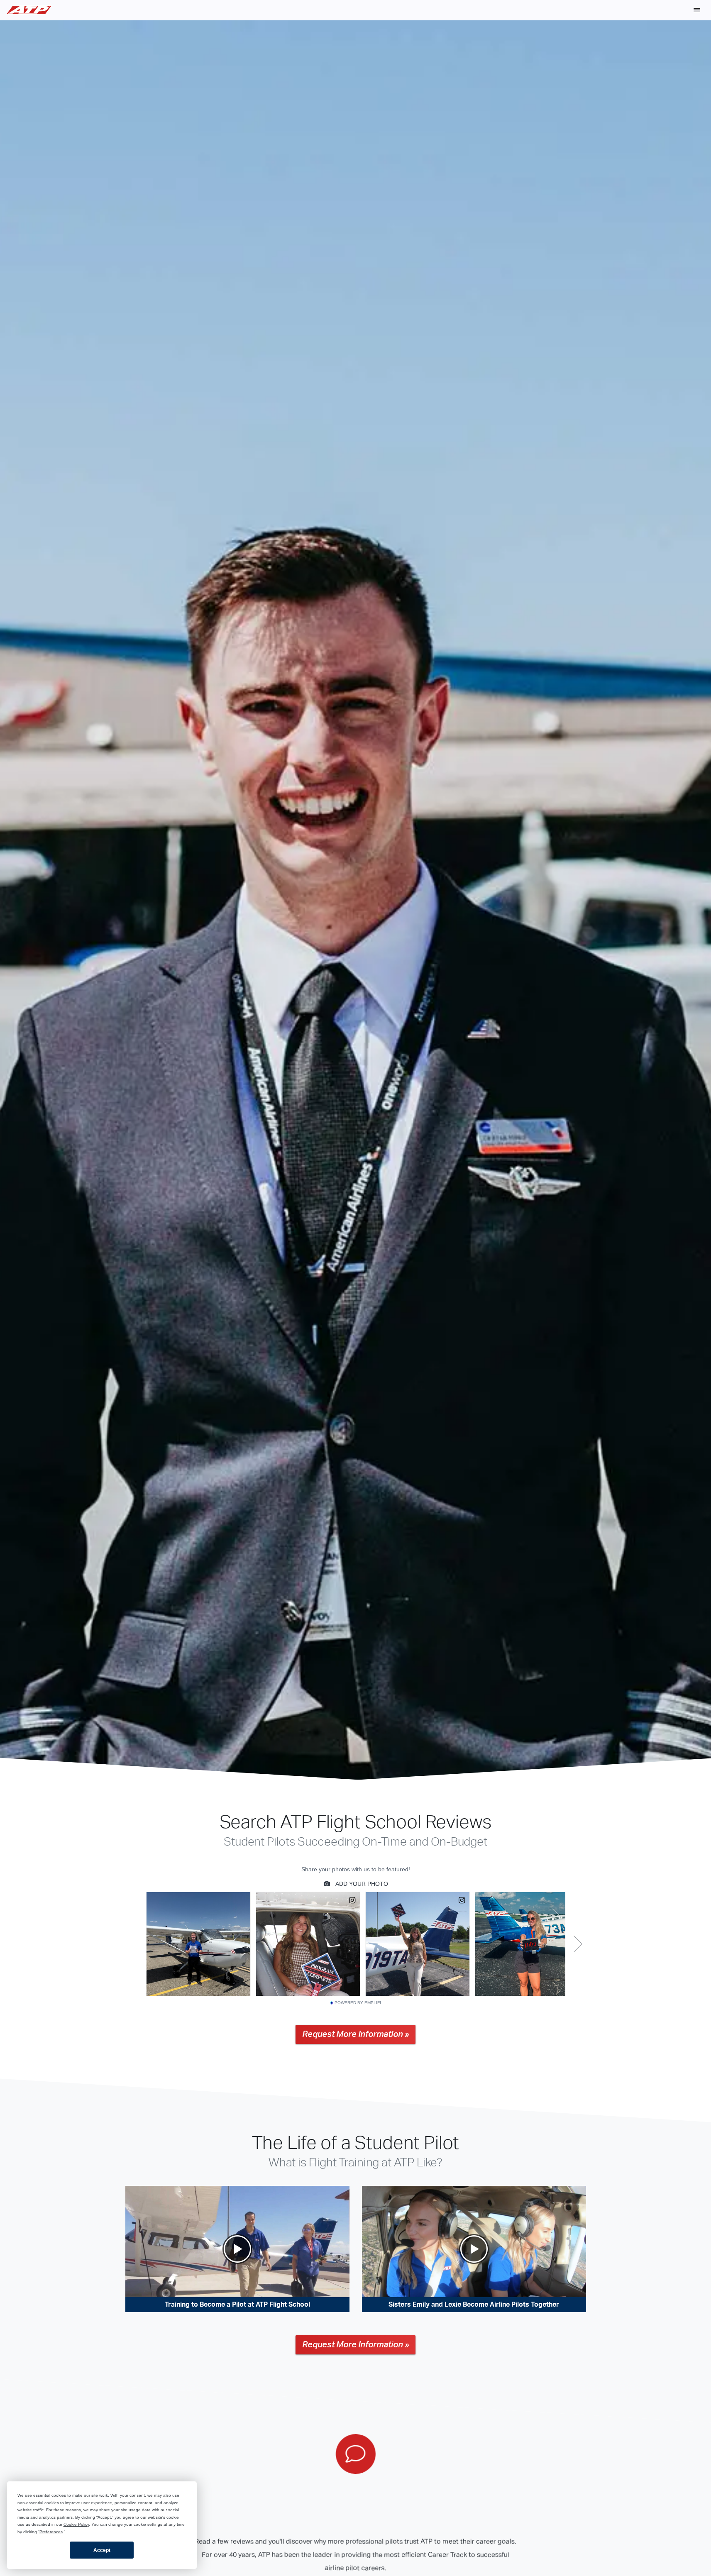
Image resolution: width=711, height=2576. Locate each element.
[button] (697, 10)
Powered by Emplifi (358, 2003)
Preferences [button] (51, 2532)
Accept (102, 2550)
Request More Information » (355, 2034)
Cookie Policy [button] (76, 2524)
